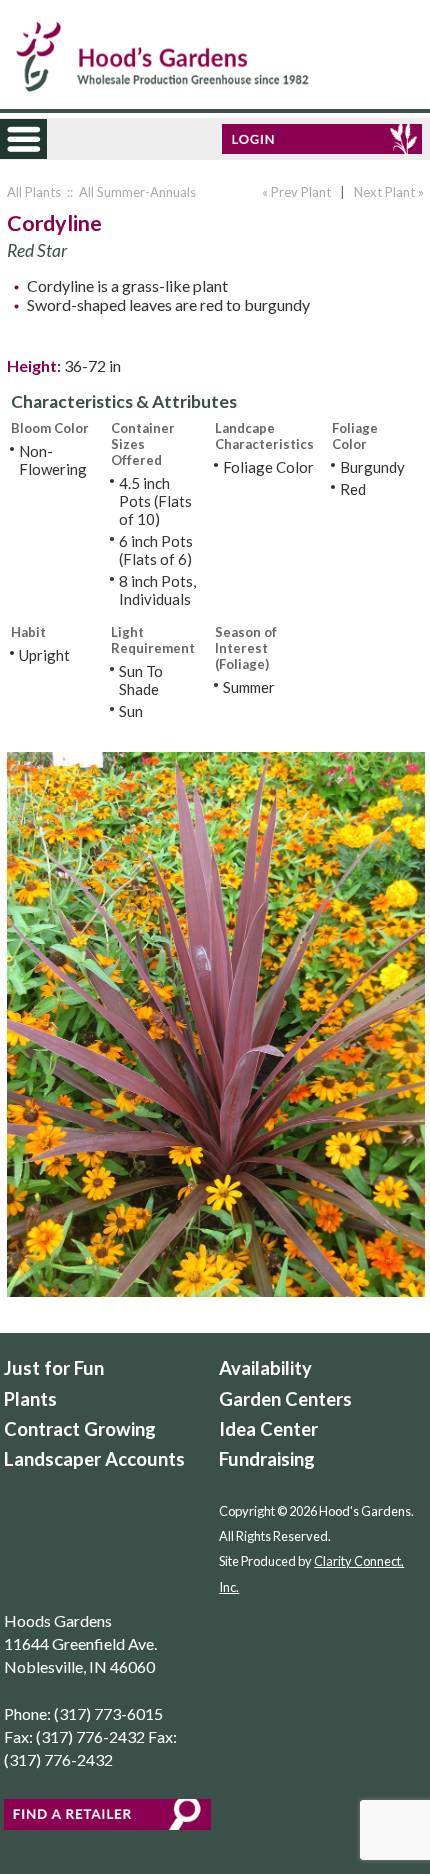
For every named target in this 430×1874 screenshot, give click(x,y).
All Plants (34, 192)
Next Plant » (390, 192)
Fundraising (267, 1459)
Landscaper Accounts (94, 1459)
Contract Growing (80, 1429)
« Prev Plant (295, 192)
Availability (265, 1368)
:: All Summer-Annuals (130, 192)
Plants (30, 1399)
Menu (42, 148)
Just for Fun (54, 1368)
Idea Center (268, 1429)
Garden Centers (285, 1399)
